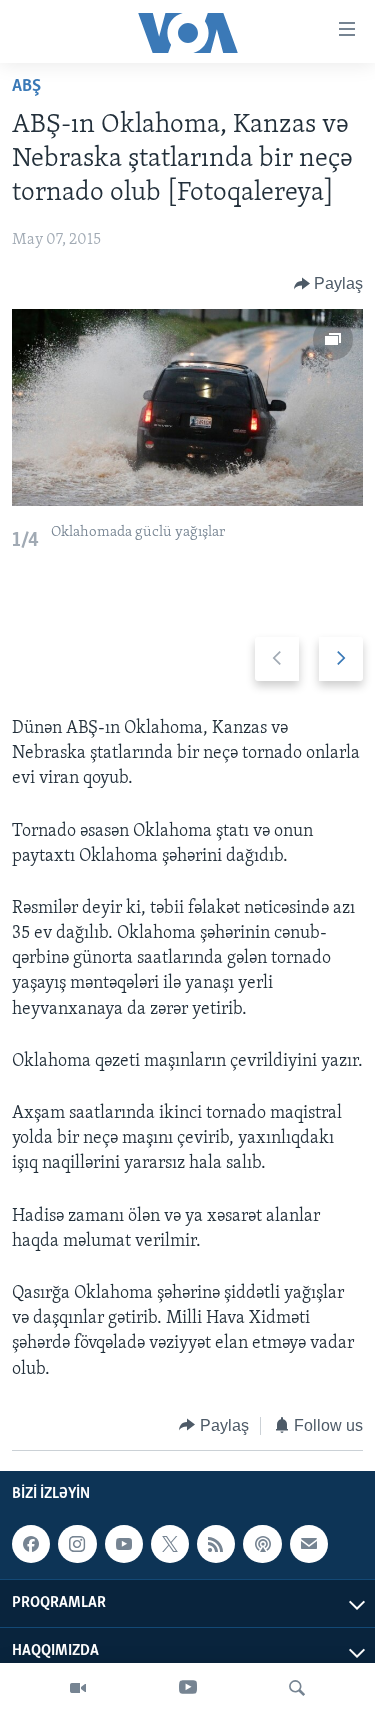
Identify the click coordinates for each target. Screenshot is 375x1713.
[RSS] (216, 1544)
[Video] (78, 1688)
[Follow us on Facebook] (31, 1544)
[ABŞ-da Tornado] (187, 407)
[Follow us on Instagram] (77, 1544)
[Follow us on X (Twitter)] (170, 1544)
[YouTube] (188, 1688)
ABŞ (26, 87)
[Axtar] (297, 1688)
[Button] (329, 284)
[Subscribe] (309, 1544)
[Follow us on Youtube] (124, 1544)
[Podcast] (262, 1544)
